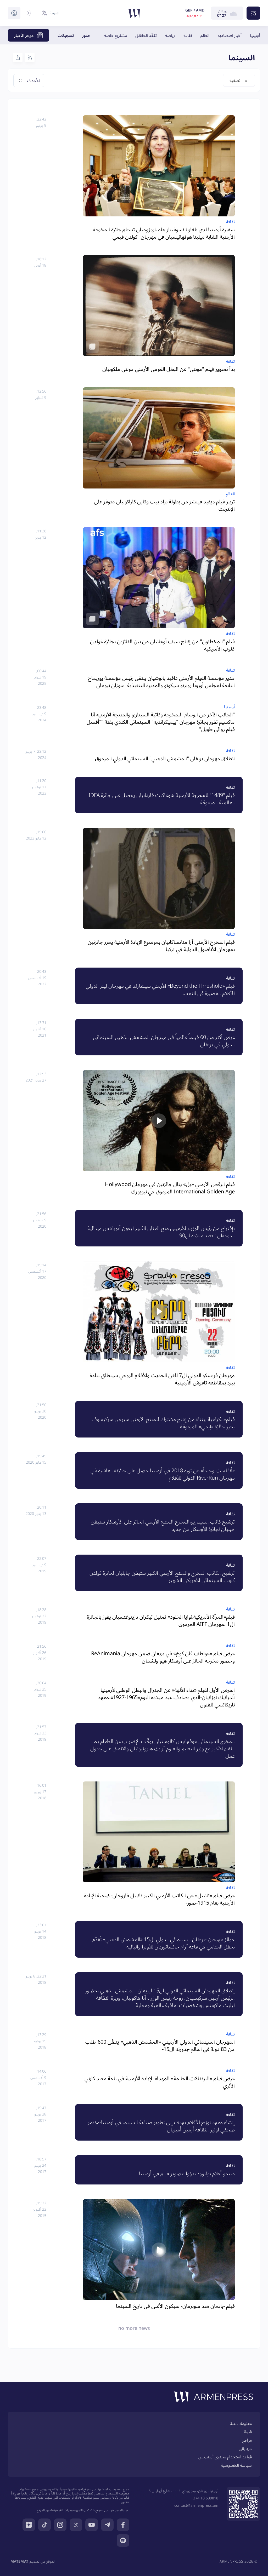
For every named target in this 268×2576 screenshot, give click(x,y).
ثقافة (188, 35)
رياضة (170, 35)
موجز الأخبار (24, 35)
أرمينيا (255, 35)
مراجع (247, 2440)
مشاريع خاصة (116, 35)
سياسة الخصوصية (236, 2465)
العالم (205, 35)
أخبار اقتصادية (230, 35)
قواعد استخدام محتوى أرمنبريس (225, 2457)
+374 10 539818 (205, 2498)
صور (86, 35)
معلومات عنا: (241, 2423)
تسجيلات (66, 35)
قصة (248, 2432)
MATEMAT (19, 2561)
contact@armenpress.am (196, 2505)
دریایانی (245, 2448)
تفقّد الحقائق (146, 35)
